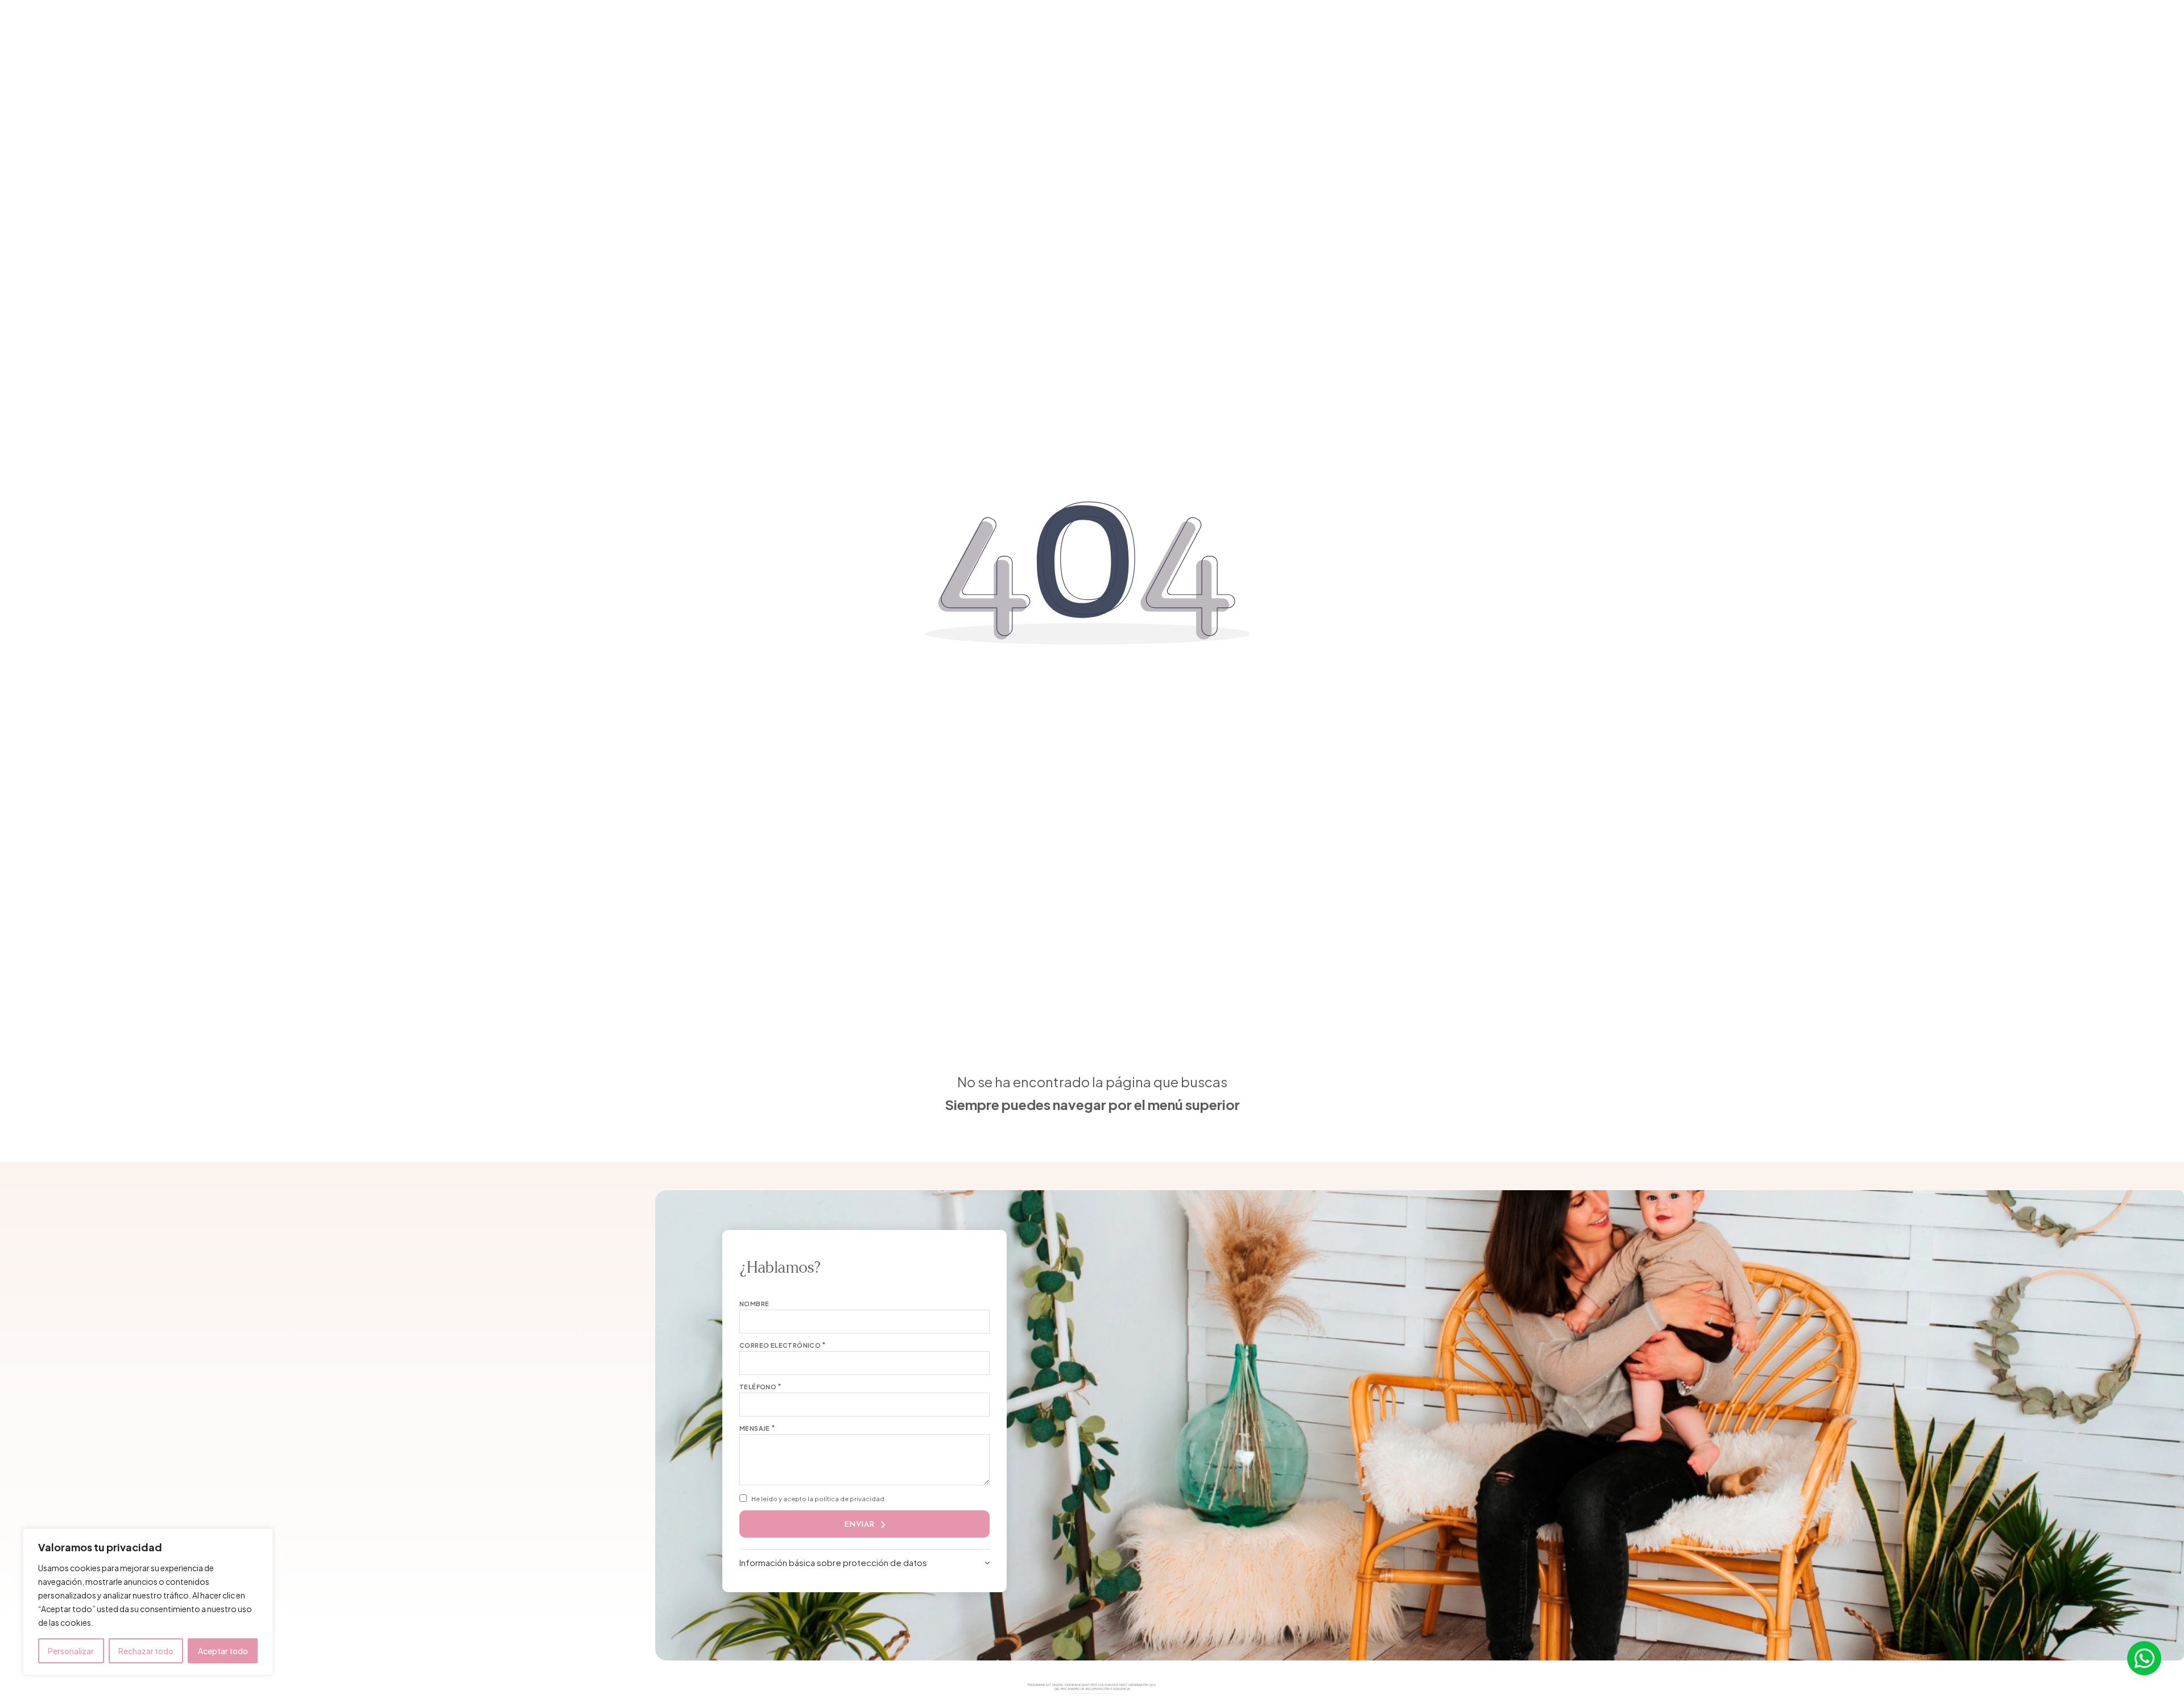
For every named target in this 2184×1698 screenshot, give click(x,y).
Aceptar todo (223, 1651)
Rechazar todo (146, 1651)
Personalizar (71, 1651)
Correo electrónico (780, 1345)
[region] (148, 1602)
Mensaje (755, 1428)
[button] (864, 1562)
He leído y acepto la (818, 1499)
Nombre (754, 1304)
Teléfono (758, 1387)
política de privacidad (849, 1499)
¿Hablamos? (1478, 29)
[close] (674, 28)
